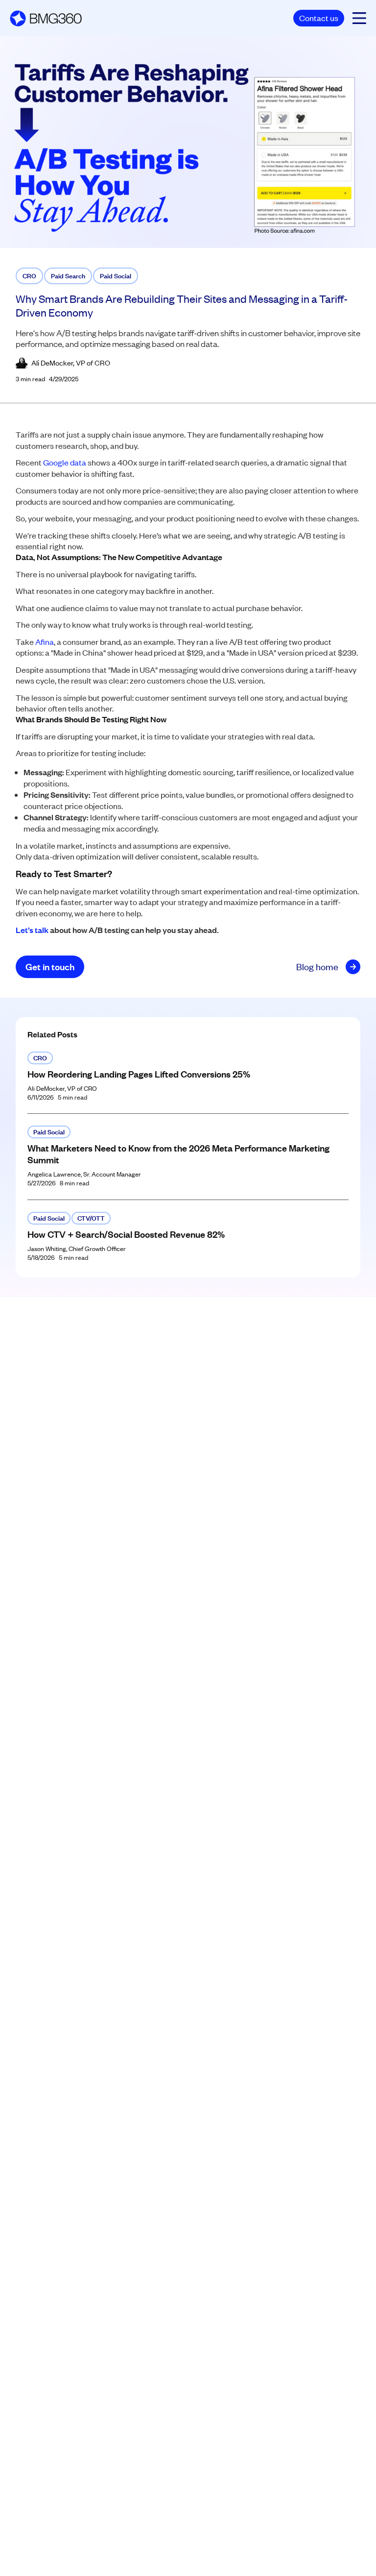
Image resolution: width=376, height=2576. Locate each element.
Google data (65, 462)
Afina (45, 641)
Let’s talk (32, 930)
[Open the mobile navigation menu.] (359, 18)
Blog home (317, 967)
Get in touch (50, 967)
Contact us (319, 18)
